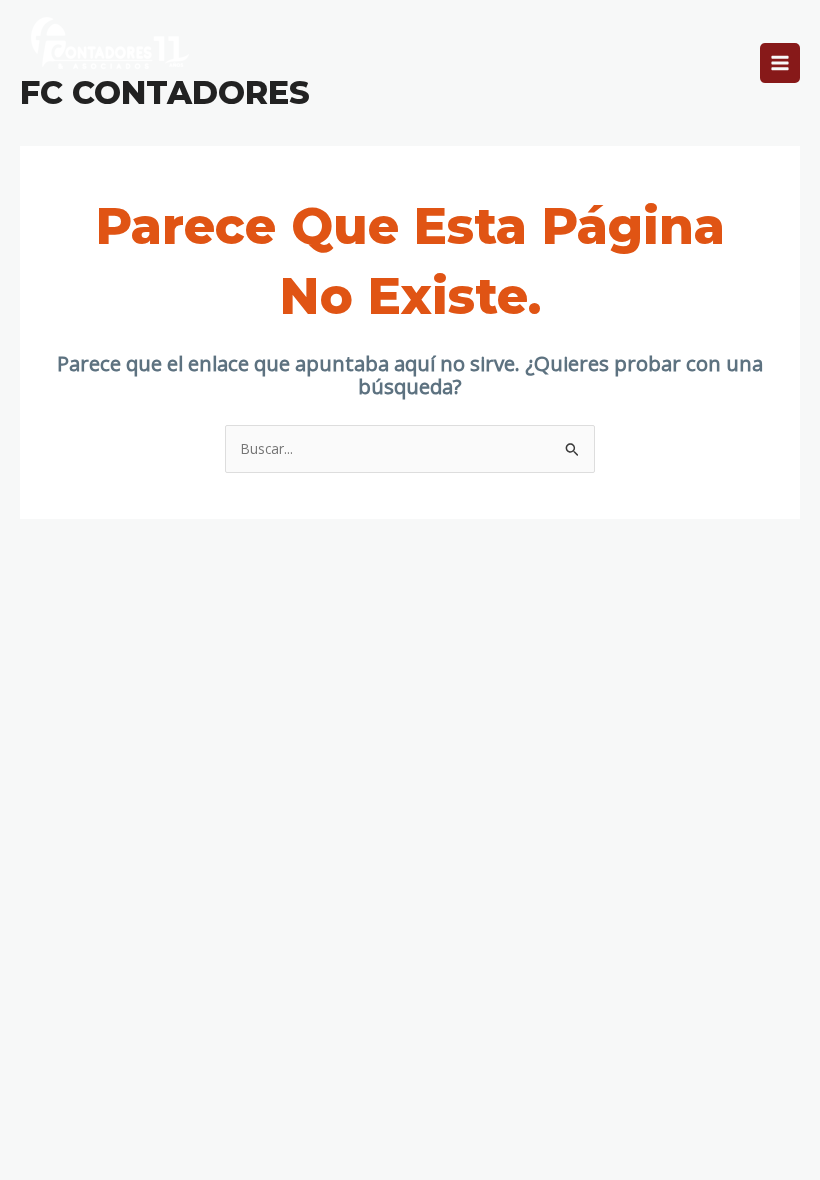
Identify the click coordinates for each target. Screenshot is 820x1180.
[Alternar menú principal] (780, 63)
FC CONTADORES (165, 92)
